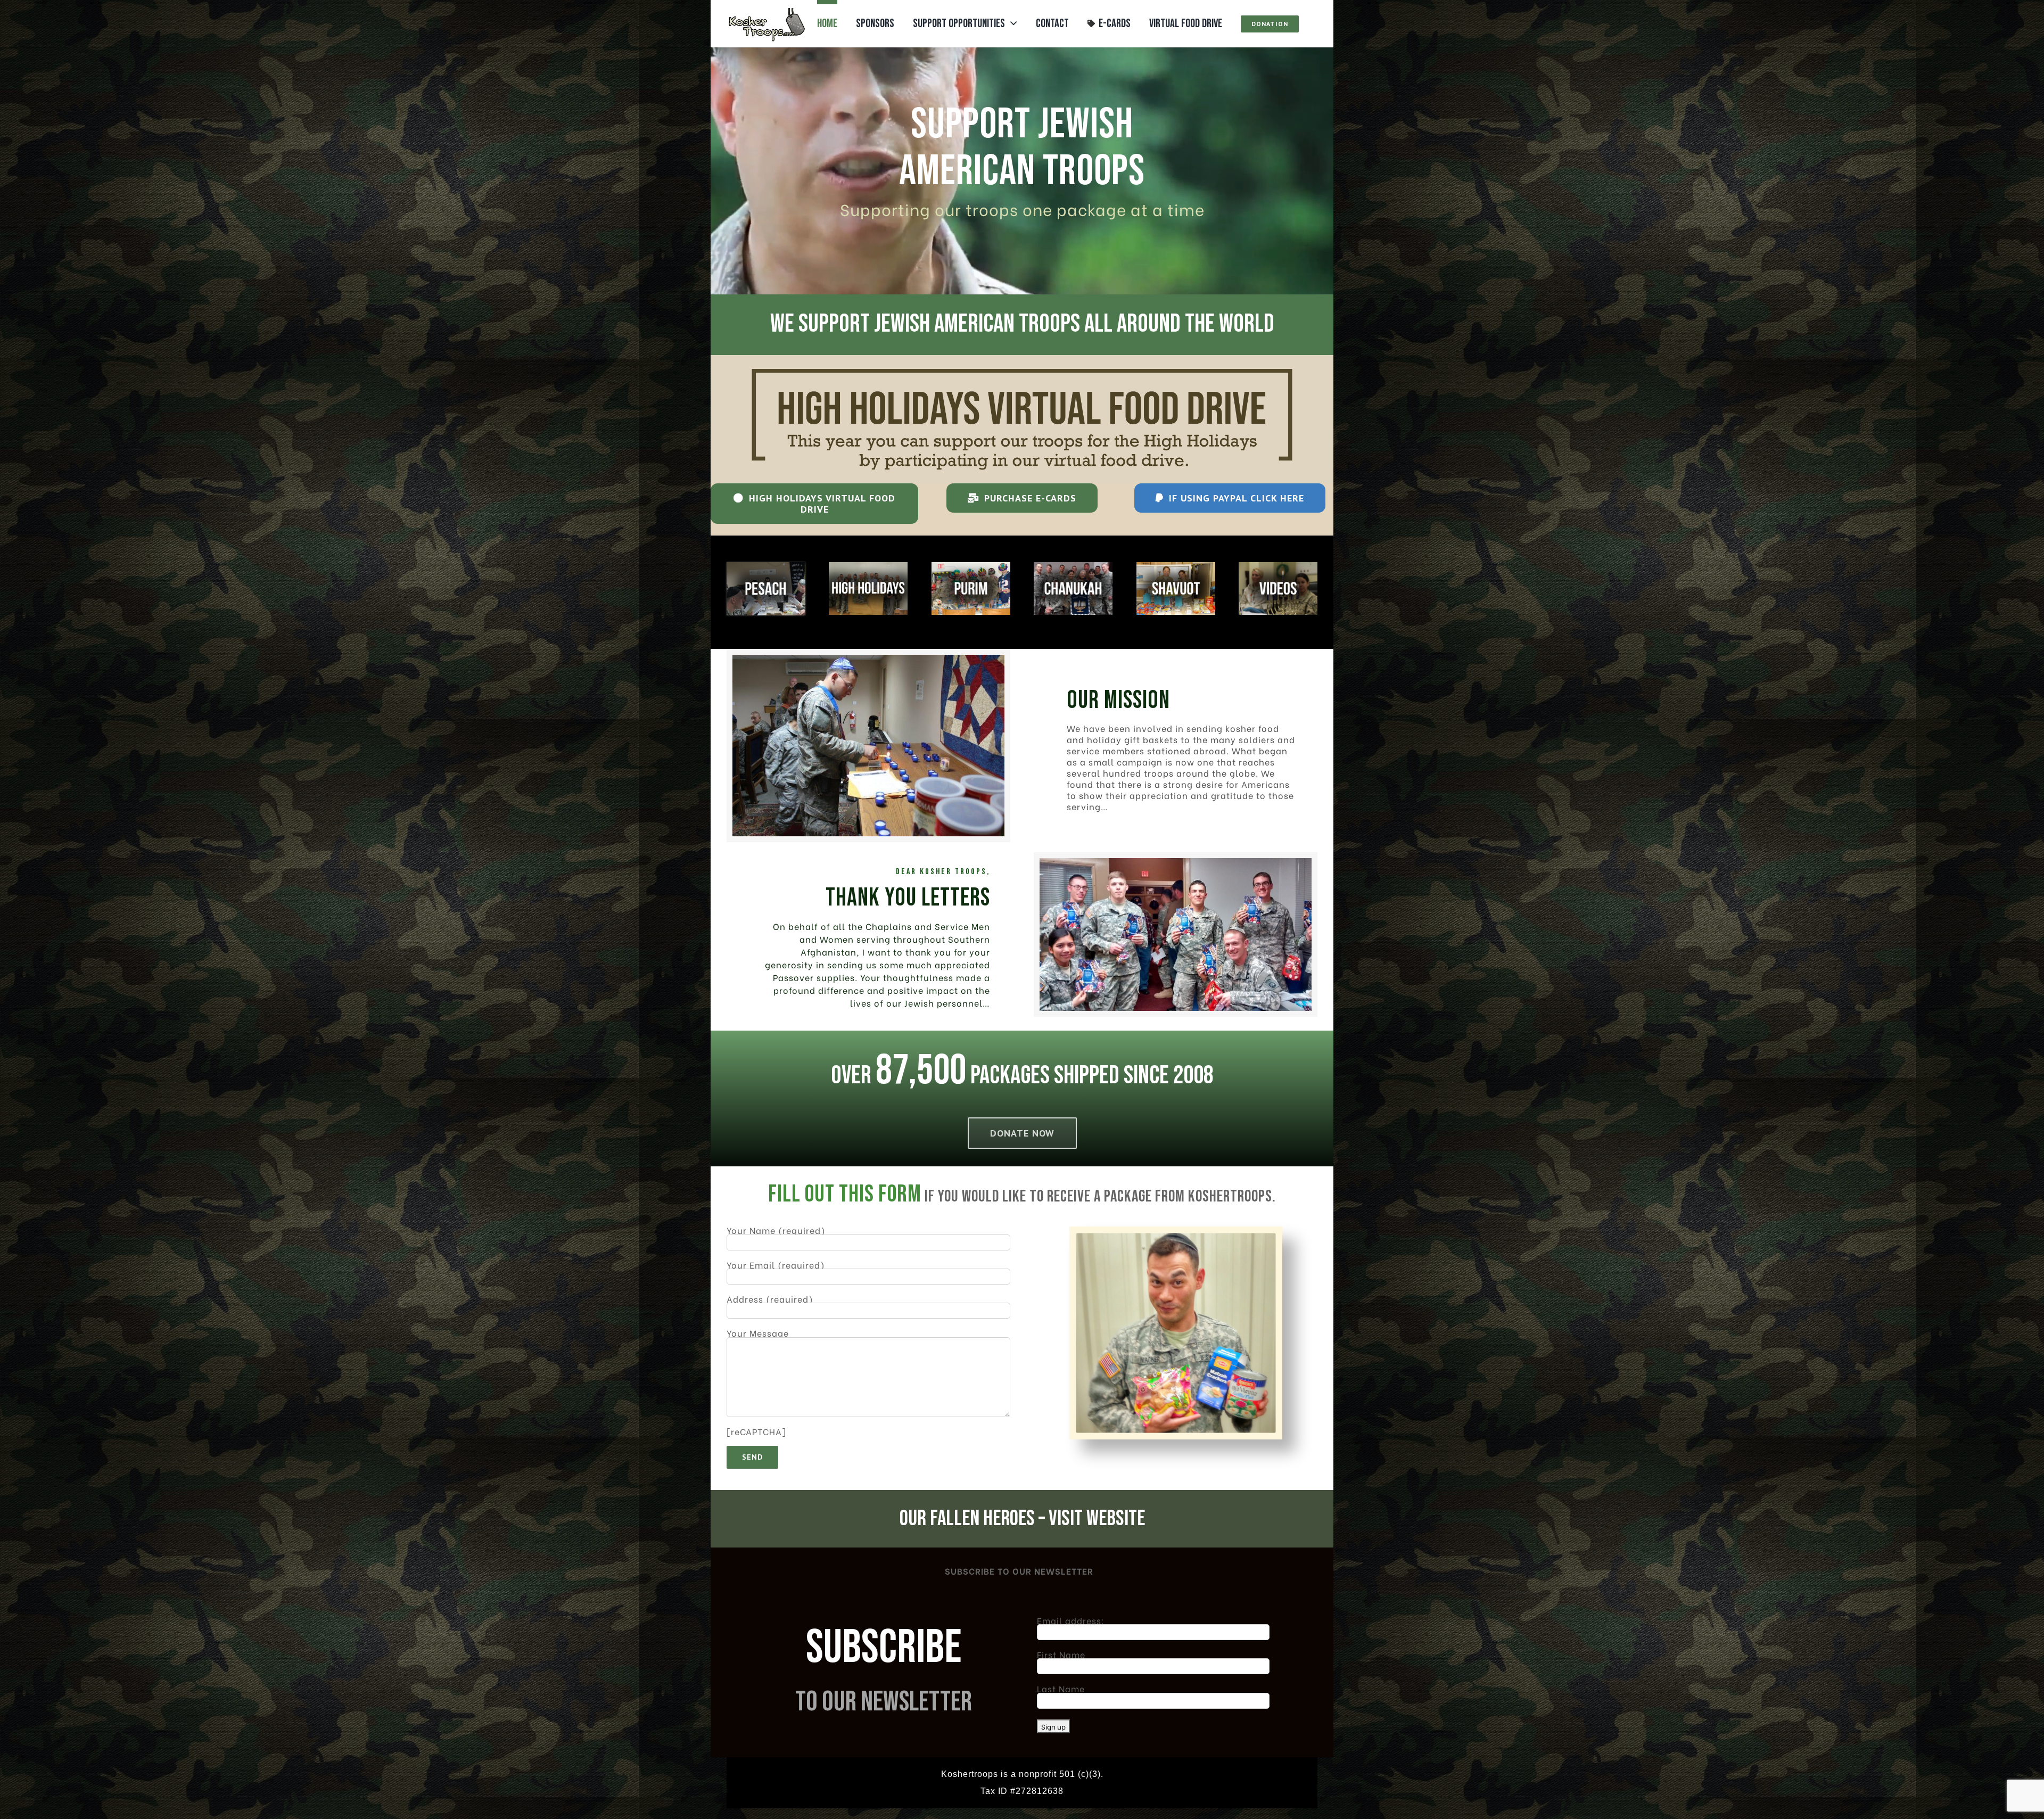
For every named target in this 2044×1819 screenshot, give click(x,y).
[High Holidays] (868, 566)
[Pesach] (766, 566)
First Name (1061, 1654)
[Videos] (1278, 566)
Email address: (1071, 1620)
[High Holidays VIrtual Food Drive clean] (1022, 359)
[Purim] (971, 566)
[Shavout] (1176, 566)
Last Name (1061, 1688)
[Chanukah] (1073, 566)
